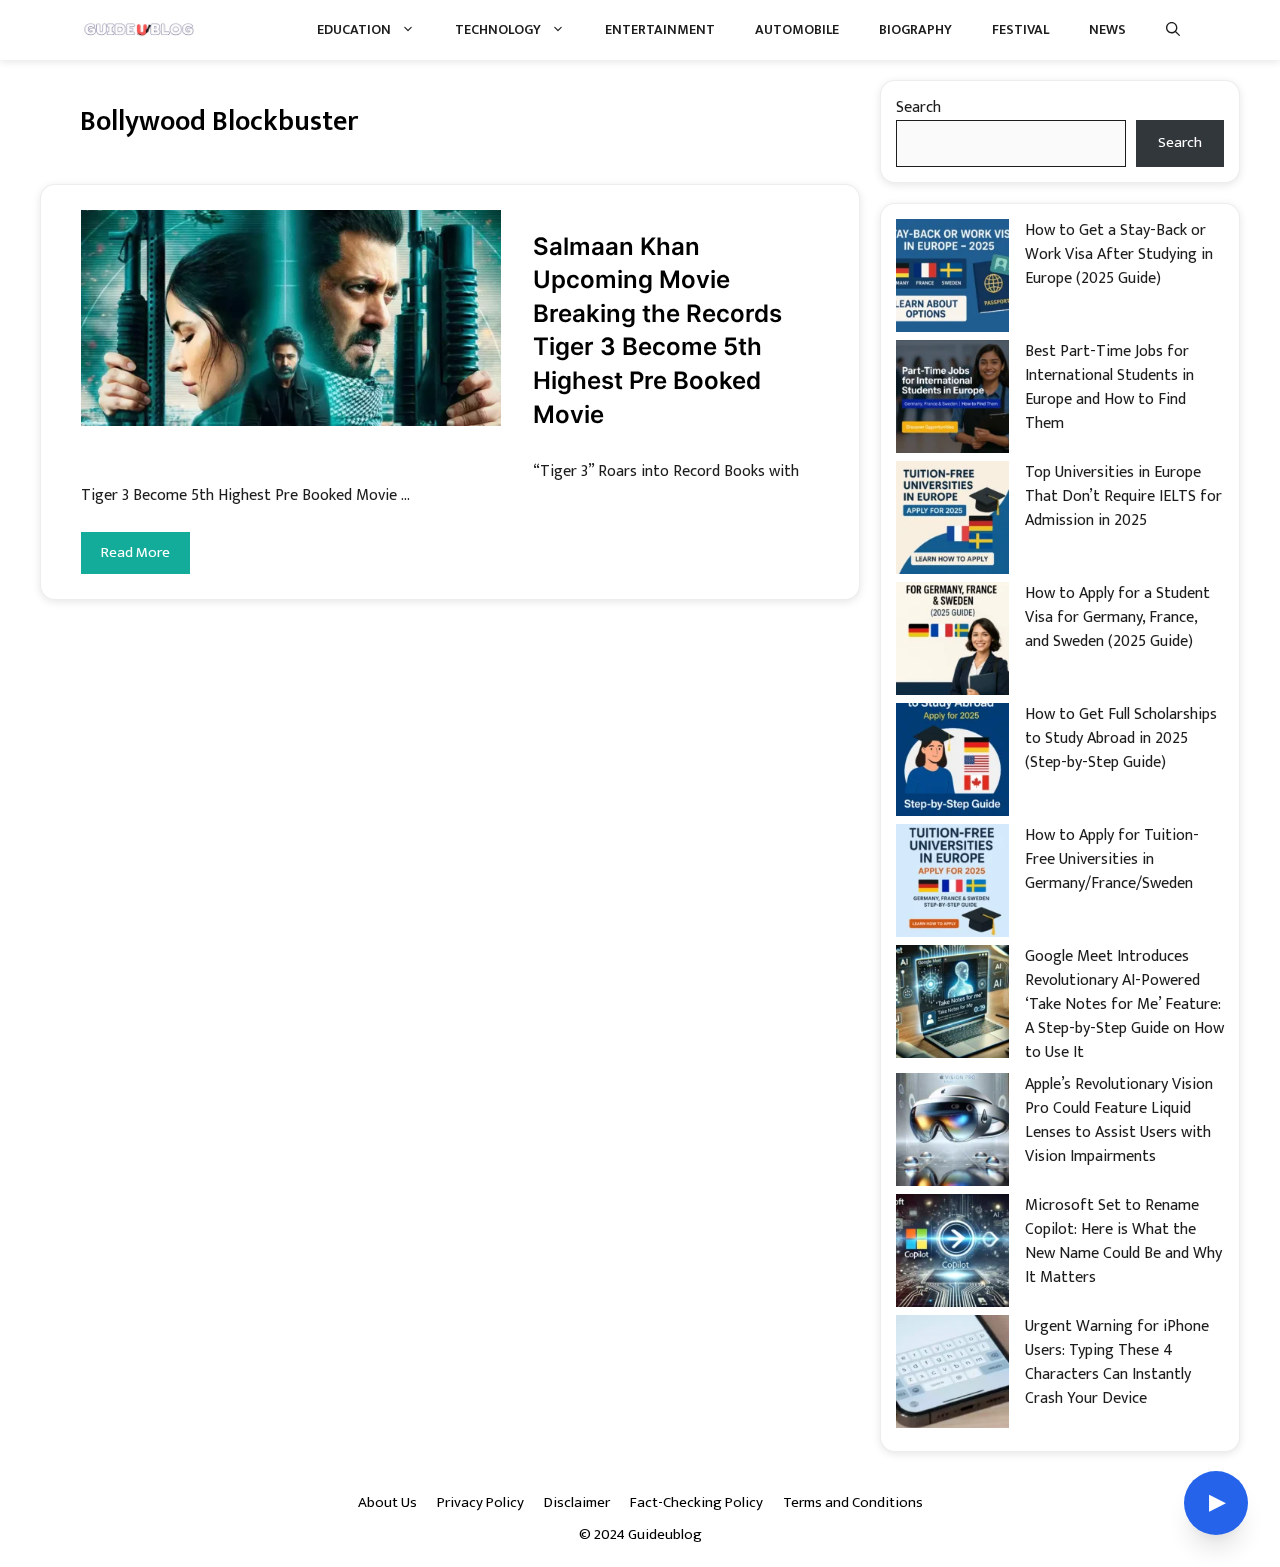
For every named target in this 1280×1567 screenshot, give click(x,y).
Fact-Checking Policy (696, 1502)
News (1107, 29)
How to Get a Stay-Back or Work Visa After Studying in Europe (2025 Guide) (1119, 254)
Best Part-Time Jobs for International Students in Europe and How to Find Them (1109, 387)
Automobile (797, 29)
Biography (915, 29)
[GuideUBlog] (140, 30)
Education (354, 29)
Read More (135, 552)
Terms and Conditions (853, 1502)
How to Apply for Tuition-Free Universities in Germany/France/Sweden (1112, 859)
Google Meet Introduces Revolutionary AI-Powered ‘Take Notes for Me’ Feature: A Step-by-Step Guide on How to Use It (1124, 1004)
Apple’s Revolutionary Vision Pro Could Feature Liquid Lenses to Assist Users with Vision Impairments (1119, 1120)
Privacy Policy (480, 1502)
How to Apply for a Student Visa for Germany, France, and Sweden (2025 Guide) (1117, 617)
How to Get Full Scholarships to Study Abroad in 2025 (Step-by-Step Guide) (1121, 738)
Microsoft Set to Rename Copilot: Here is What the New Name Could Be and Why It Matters (1123, 1241)
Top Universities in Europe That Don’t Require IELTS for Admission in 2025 (1123, 496)
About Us (387, 1502)
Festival (1020, 29)
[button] (1173, 30)
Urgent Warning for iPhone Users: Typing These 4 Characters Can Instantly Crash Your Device (1117, 1362)
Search (918, 107)
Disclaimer (577, 1502)
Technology (498, 29)
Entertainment (660, 29)
